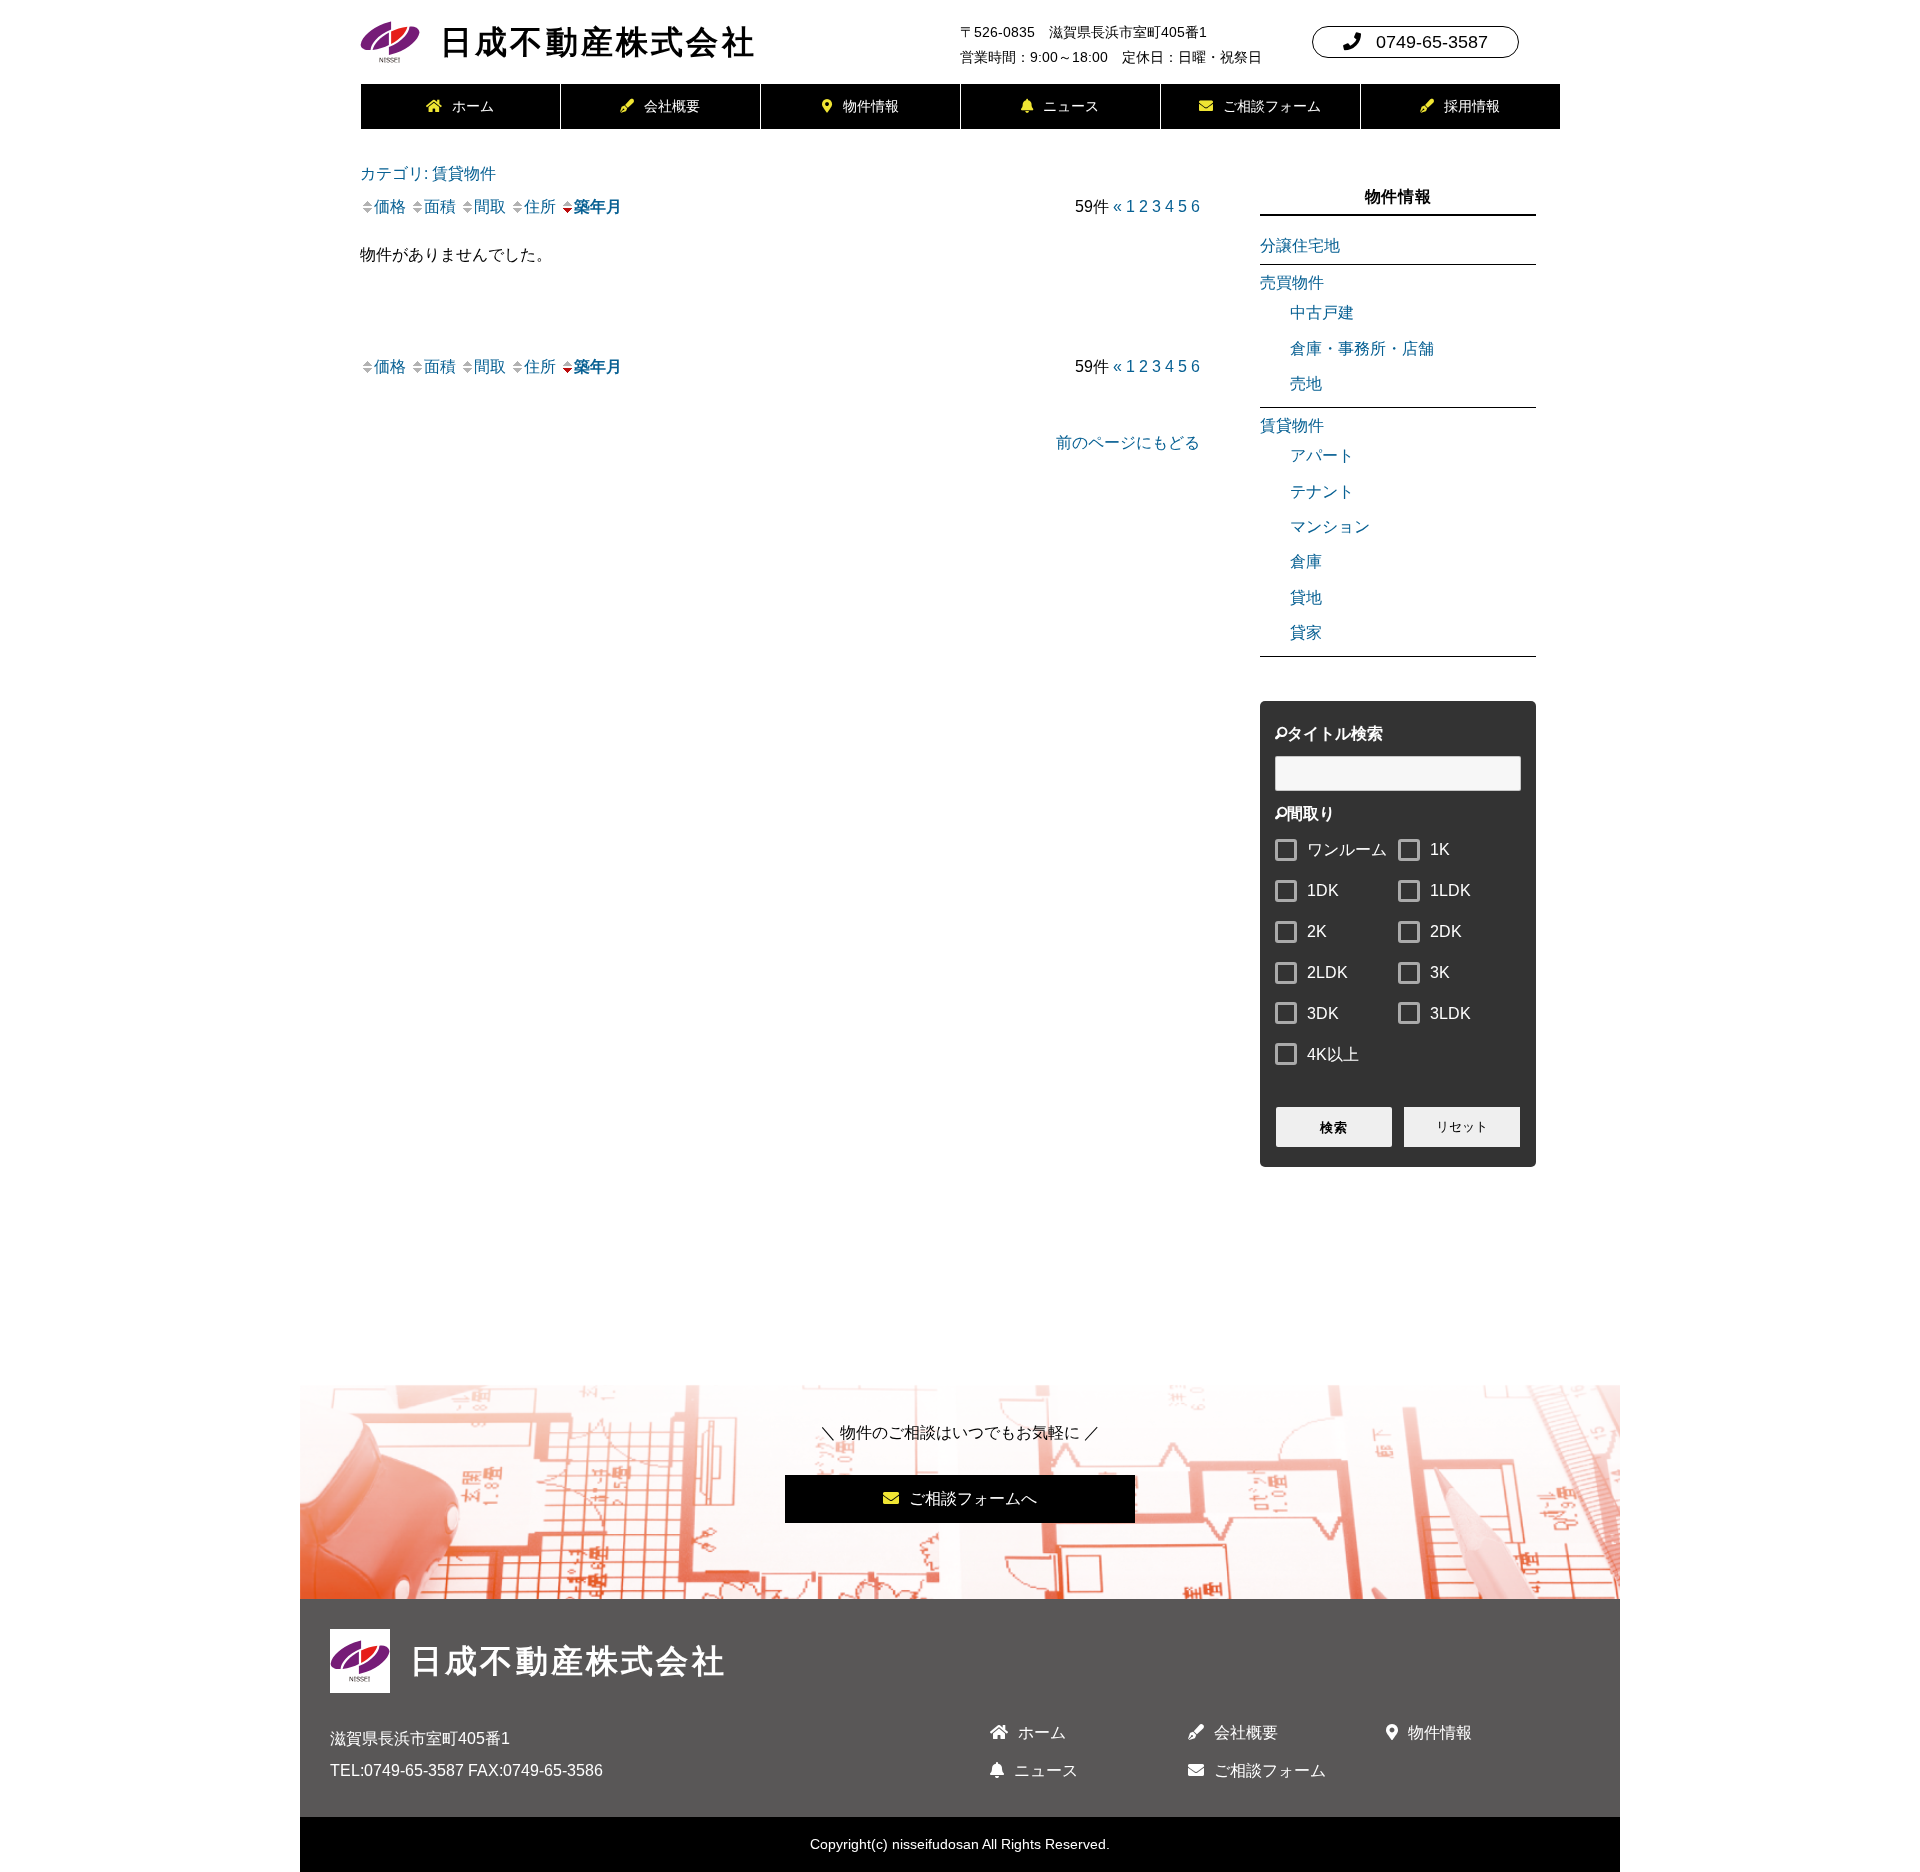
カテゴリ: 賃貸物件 (428, 173)
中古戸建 (1322, 312)
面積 (440, 206)
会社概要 (672, 106)
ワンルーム (1347, 849)
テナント (1322, 491)
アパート (1322, 455)
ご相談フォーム (1272, 106)
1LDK (1450, 890)
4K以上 (1333, 1054)
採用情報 (1472, 106)
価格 (390, 206)
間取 (490, 206)
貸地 (1306, 597)
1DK (1323, 890)
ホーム (473, 106)
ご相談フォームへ (973, 1498)
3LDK (1450, 1013)
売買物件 (1292, 282)
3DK (1323, 1013)
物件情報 (871, 106)
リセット (1462, 1126)
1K (1440, 849)
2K (1317, 931)
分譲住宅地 (1300, 245)
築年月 (598, 206)
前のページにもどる (1128, 442)
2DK (1446, 931)
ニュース (1071, 106)
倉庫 (1306, 561)
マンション (1330, 526)
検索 (1333, 1127)
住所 (540, 206)
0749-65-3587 (1432, 42)
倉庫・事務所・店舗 (1362, 348)
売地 (1306, 383)
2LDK (1327, 972)
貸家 (1306, 632)
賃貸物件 (1292, 425)
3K (1440, 972)
